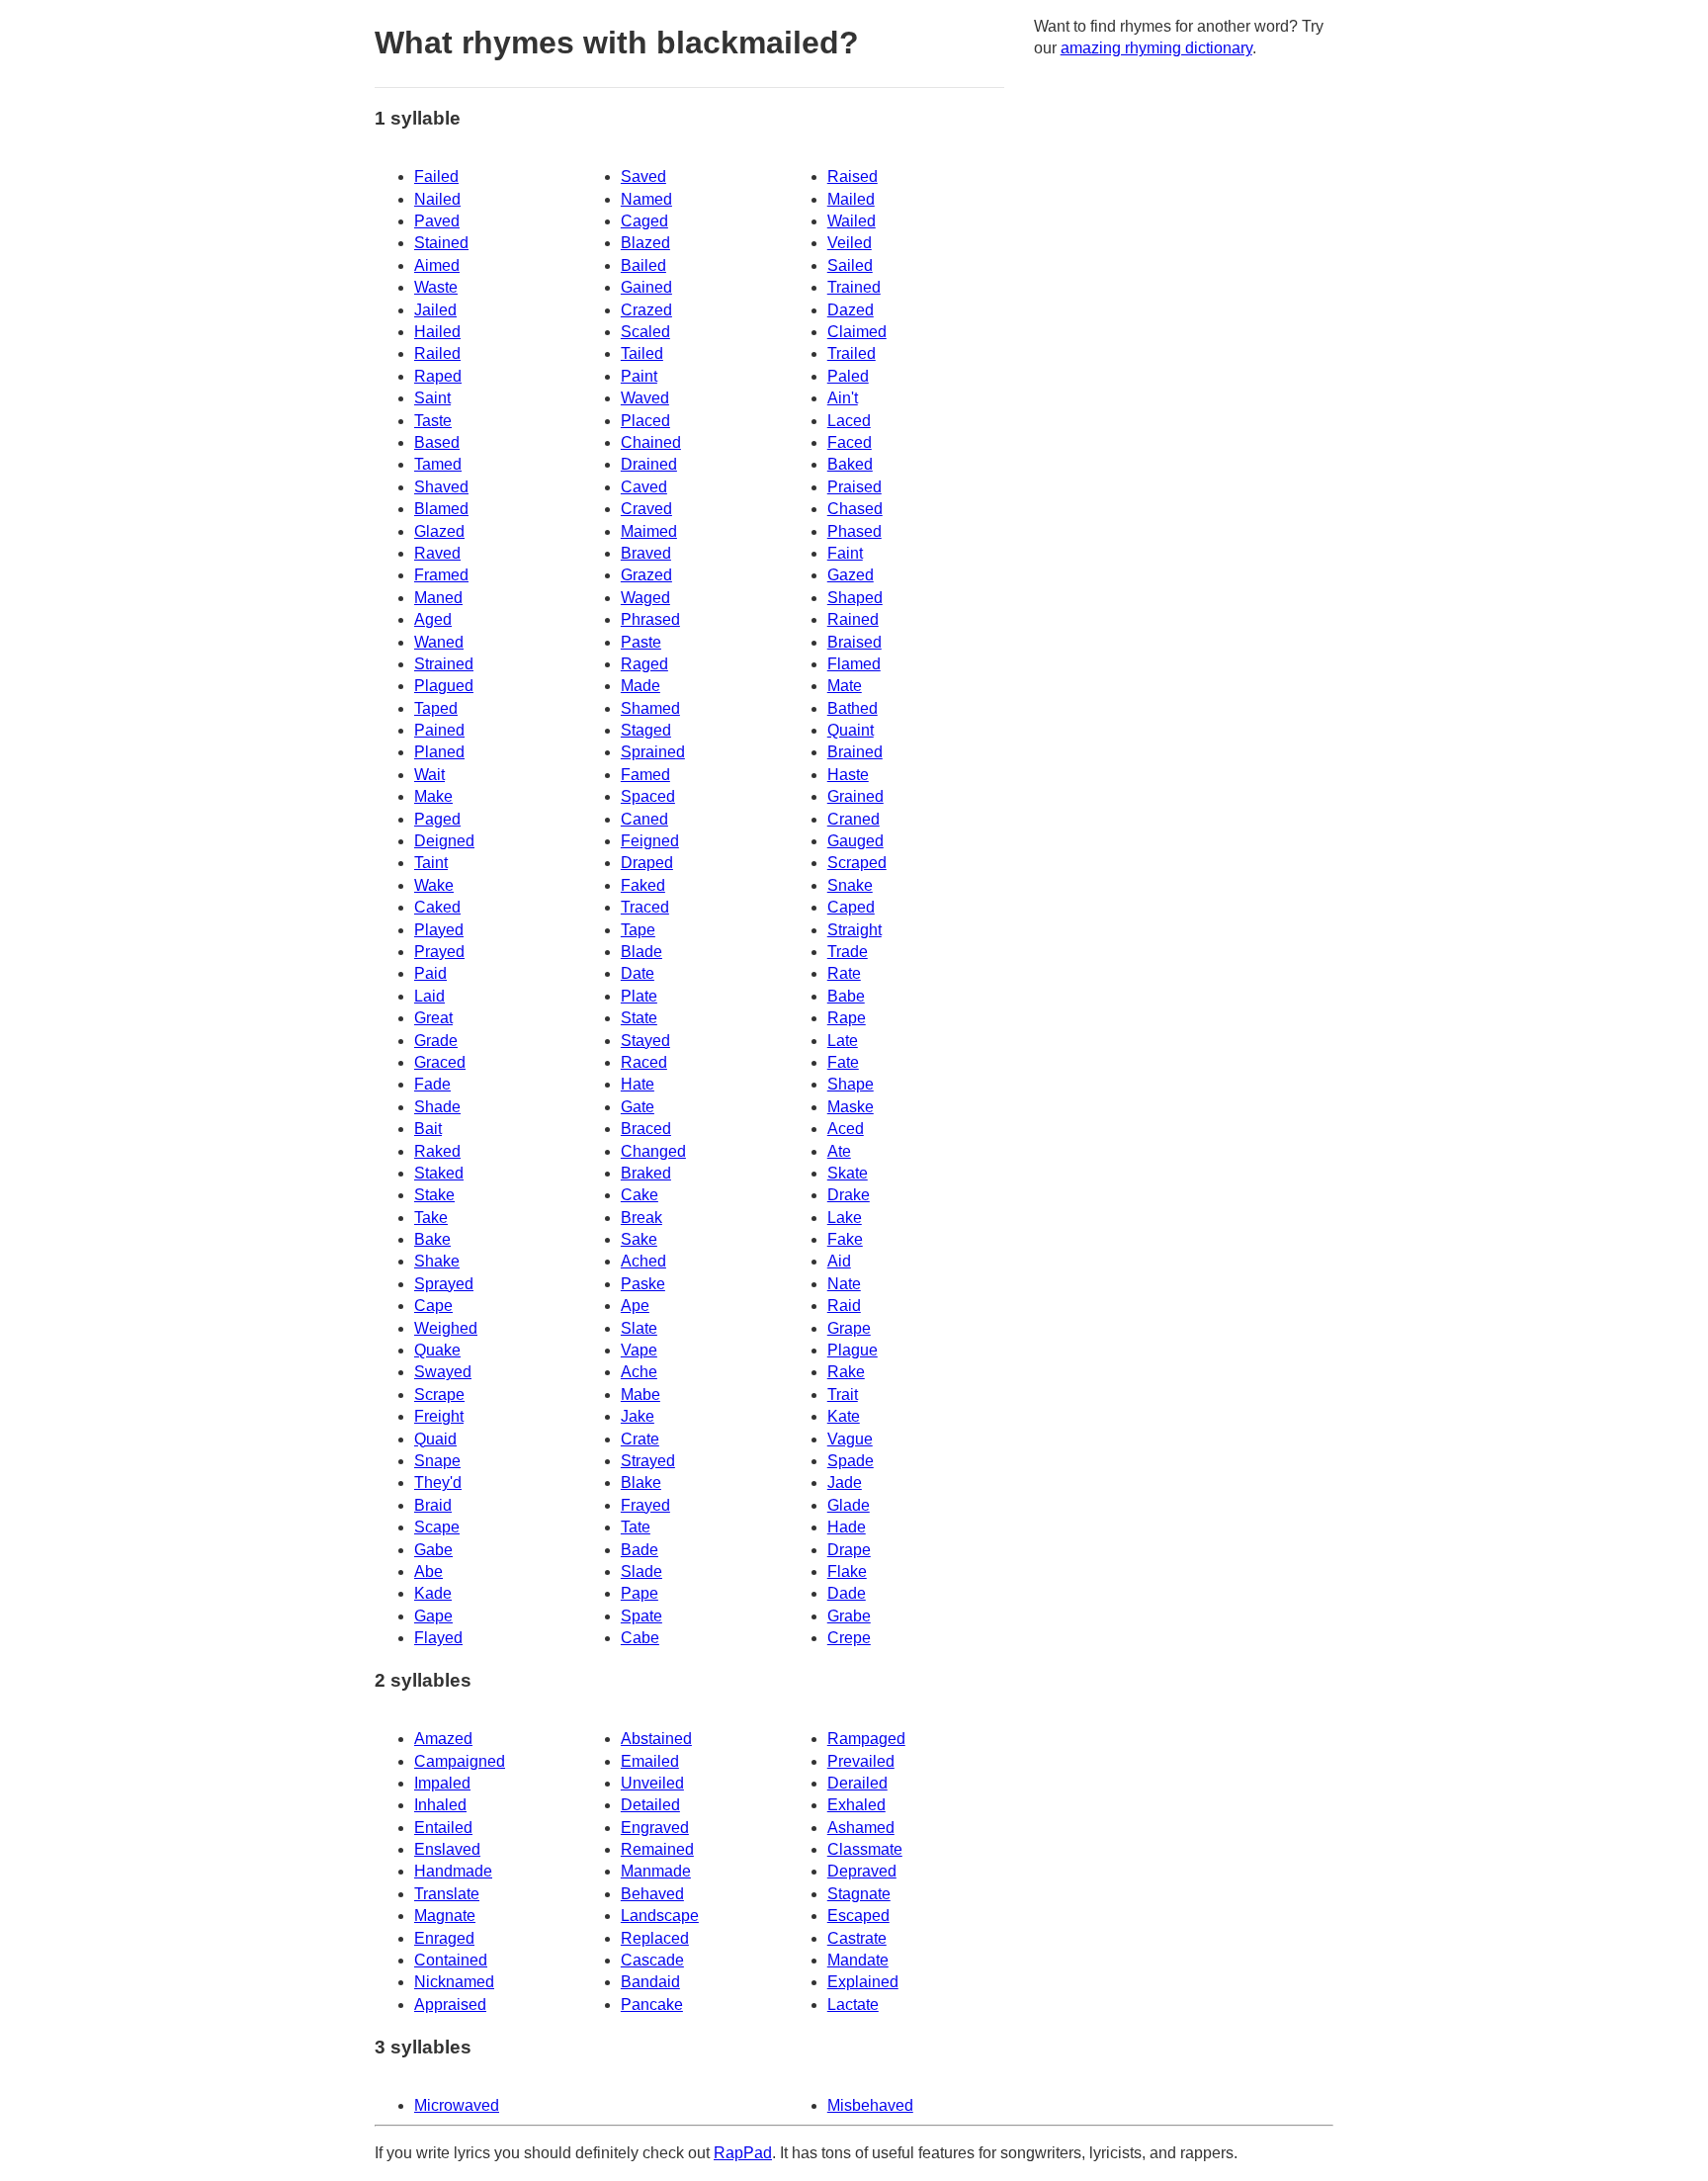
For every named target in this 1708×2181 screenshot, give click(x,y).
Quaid (435, 1439)
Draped (647, 863)
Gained (646, 287)
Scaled (645, 332)
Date (638, 973)
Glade (849, 1505)
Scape (437, 1527)
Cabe (640, 1638)
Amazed (443, 1739)
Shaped (855, 598)
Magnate (445, 1916)
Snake (850, 885)
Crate (640, 1439)
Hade (847, 1527)
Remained (657, 1849)
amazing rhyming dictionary (1156, 48)
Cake (640, 1195)
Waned (439, 642)
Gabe (433, 1550)
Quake (437, 1350)
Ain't (843, 398)
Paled (848, 376)
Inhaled (440, 1805)
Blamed (441, 509)
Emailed (650, 1761)
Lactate (853, 2005)
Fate (843, 1062)
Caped (851, 907)
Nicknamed (454, 1982)
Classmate (865, 1849)
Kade (433, 1593)
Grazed (646, 575)
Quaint (851, 730)
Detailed (650, 1805)
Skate (848, 1173)
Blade (641, 952)
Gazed (851, 575)
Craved (646, 509)
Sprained (653, 752)
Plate (639, 996)
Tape (638, 930)
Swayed (443, 1372)
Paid (430, 973)
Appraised (450, 2005)
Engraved (655, 1828)
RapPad (743, 2153)
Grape (849, 1328)
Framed (441, 575)
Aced (846, 1129)
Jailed (435, 310)
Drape (849, 1550)
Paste (641, 642)
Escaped (858, 1916)
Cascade (652, 1960)
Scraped (857, 863)
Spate (641, 1616)
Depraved (862, 1871)
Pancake (652, 2005)
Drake (849, 1195)
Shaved (441, 487)
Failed (436, 176)
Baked (850, 464)
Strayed (648, 1461)
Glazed (439, 531)
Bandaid (650, 1982)
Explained (863, 1982)
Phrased (650, 619)
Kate (844, 1416)
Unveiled (652, 1783)
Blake (641, 1483)
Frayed (645, 1505)
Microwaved (457, 2105)
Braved (646, 553)
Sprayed (444, 1284)
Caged (644, 221)
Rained (853, 619)
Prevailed (861, 1761)
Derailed (857, 1783)
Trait (843, 1395)
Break (641, 1218)
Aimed (437, 265)
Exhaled (856, 1805)
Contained (451, 1960)
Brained (855, 752)
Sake (639, 1239)
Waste (436, 287)
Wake (434, 885)
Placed (645, 421)
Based (437, 442)
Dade (847, 1593)
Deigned (444, 841)
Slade (641, 1571)
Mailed (851, 199)
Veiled (850, 243)
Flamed (854, 664)
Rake (846, 1372)
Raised (853, 176)
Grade (436, 1041)
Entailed (443, 1828)
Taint (431, 863)
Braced (646, 1129)
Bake (432, 1239)
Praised (854, 487)
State (639, 1018)
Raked (437, 1151)
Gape (433, 1616)
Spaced (648, 796)
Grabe (849, 1616)
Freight (439, 1416)
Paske (643, 1284)
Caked (437, 907)
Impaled (442, 1783)
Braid (433, 1505)
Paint (639, 376)
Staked (439, 1173)
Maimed (649, 531)
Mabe (640, 1395)
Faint (845, 553)
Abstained (656, 1739)
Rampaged (866, 1739)
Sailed (850, 265)
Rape (847, 1018)
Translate (447, 1894)
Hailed (437, 332)
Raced (644, 1062)
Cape (433, 1306)
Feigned (650, 841)
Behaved (652, 1894)
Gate (638, 1107)
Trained (854, 287)
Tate (636, 1527)
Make (433, 796)
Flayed (438, 1638)
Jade (845, 1483)
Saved (643, 176)
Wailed (852, 221)
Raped (438, 376)
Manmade (656, 1871)
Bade (640, 1550)
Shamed (650, 708)
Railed (437, 353)
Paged (437, 819)
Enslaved (447, 1849)
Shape (851, 1084)
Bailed (643, 265)
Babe (846, 996)
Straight (854, 930)
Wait (429, 775)
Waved (645, 398)
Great (433, 1018)
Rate (844, 973)
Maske (851, 1107)
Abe (428, 1571)
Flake (847, 1571)
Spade (851, 1461)
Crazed (646, 310)
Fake (845, 1239)
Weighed (446, 1328)
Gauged (855, 841)
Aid (839, 1261)
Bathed (853, 708)
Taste (433, 421)
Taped (436, 708)
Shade (437, 1107)
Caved (644, 487)
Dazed (851, 310)
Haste (848, 775)
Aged (433, 619)
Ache (639, 1372)
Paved (437, 221)
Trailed (852, 353)
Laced (849, 421)
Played (439, 930)
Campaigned (460, 1761)
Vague (850, 1439)
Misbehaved (870, 2105)
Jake (638, 1416)
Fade (432, 1084)
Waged (645, 598)
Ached (643, 1261)
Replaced (655, 1938)
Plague (853, 1350)
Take (431, 1218)
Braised (854, 642)
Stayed (645, 1041)
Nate (844, 1284)
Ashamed (861, 1828)
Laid (429, 996)
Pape (640, 1593)
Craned (854, 819)
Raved (437, 553)
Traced (645, 907)
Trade (848, 952)
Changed (653, 1151)
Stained (441, 243)
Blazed (645, 243)
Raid (844, 1306)
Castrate (857, 1938)
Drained (649, 464)
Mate (845, 686)
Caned (644, 819)
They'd (438, 1483)
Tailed (642, 353)
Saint (432, 398)
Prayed (439, 952)
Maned (438, 598)
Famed (645, 775)
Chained (651, 442)
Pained (439, 730)
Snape (437, 1461)
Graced (440, 1062)
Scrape (439, 1395)
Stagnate (859, 1894)
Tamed (438, 464)
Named (646, 199)
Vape (639, 1350)
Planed (439, 752)
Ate (839, 1151)
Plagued (444, 686)
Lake (845, 1218)
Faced (850, 442)
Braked (646, 1173)
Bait (428, 1129)
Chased (855, 509)
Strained (444, 664)
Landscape (660, 1916)
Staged (646, 730)
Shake (437, 1261)
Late (843, 1041)
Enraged (444, 1938)
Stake (434, 1195)
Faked (643, 885)
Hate (638, 1084)
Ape (635, 1306)
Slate (639, 1328)
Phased (854, 531)
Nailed (437, 199)
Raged (644, 664)
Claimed (857, 332)
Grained (855, 796)
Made (640, 686)
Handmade (453, 1871)
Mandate (858, 1960)
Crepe (849, 1638)
